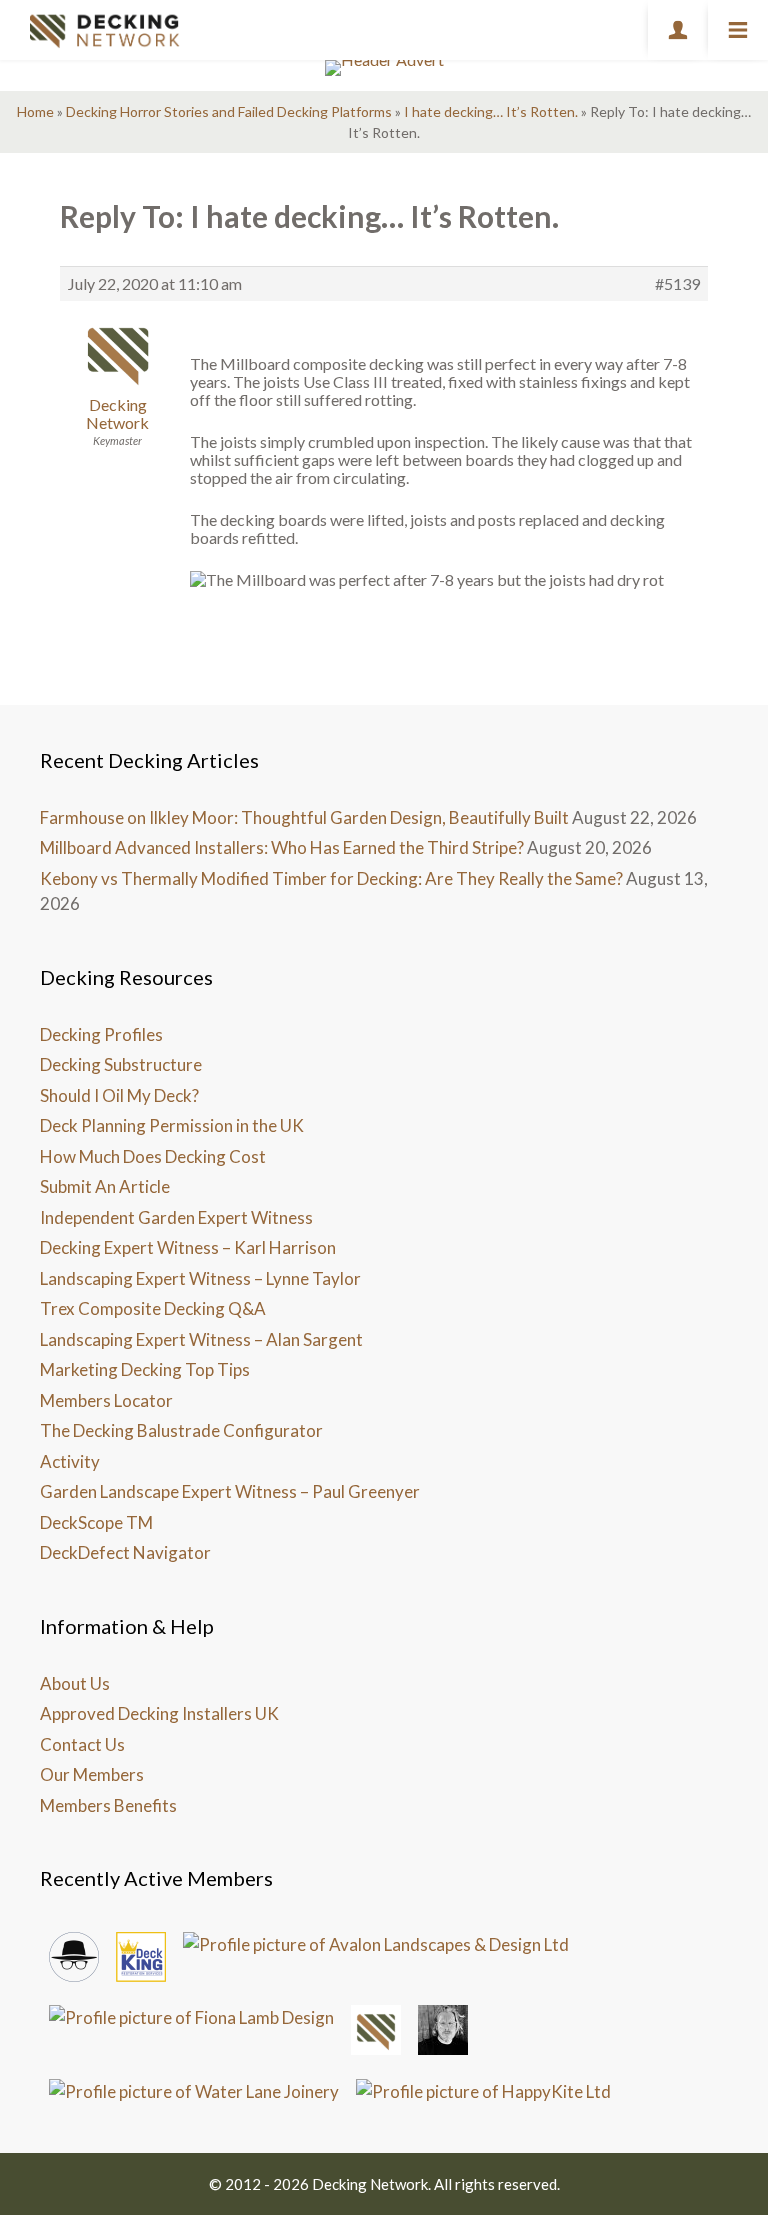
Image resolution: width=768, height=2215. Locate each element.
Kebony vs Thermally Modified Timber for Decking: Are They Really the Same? (331, 878)
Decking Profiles (101, 1034)
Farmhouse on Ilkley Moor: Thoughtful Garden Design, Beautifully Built (304, 817)
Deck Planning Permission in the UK (172, 1125)
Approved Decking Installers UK (159, 1713)
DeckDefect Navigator (125, 1552)
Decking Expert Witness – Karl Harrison (188, 1247)
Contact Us (82, 1744)
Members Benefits (108, 1805)
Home (35, 111)
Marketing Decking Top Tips (145, 1369)
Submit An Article (105, 1186)
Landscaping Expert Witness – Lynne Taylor (200, 1278)
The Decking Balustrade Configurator (181, 1430)
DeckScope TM (96, 1522)
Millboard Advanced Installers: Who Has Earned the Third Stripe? (282, 847)
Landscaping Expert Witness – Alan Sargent (201, 1339)
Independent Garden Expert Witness (176, 1217)
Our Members (92, 1774)
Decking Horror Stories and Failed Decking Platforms (229, 111)
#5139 (677, 284)
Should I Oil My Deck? (119, 1095)
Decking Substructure (121, 1064)
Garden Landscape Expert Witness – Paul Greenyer (230, 1491)
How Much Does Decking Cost (153, 1156)
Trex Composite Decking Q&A (153, 1308)
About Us (75, 1683)
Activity (70, 1461)
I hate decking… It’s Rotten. (491, 111)
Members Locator (106, 1400)
